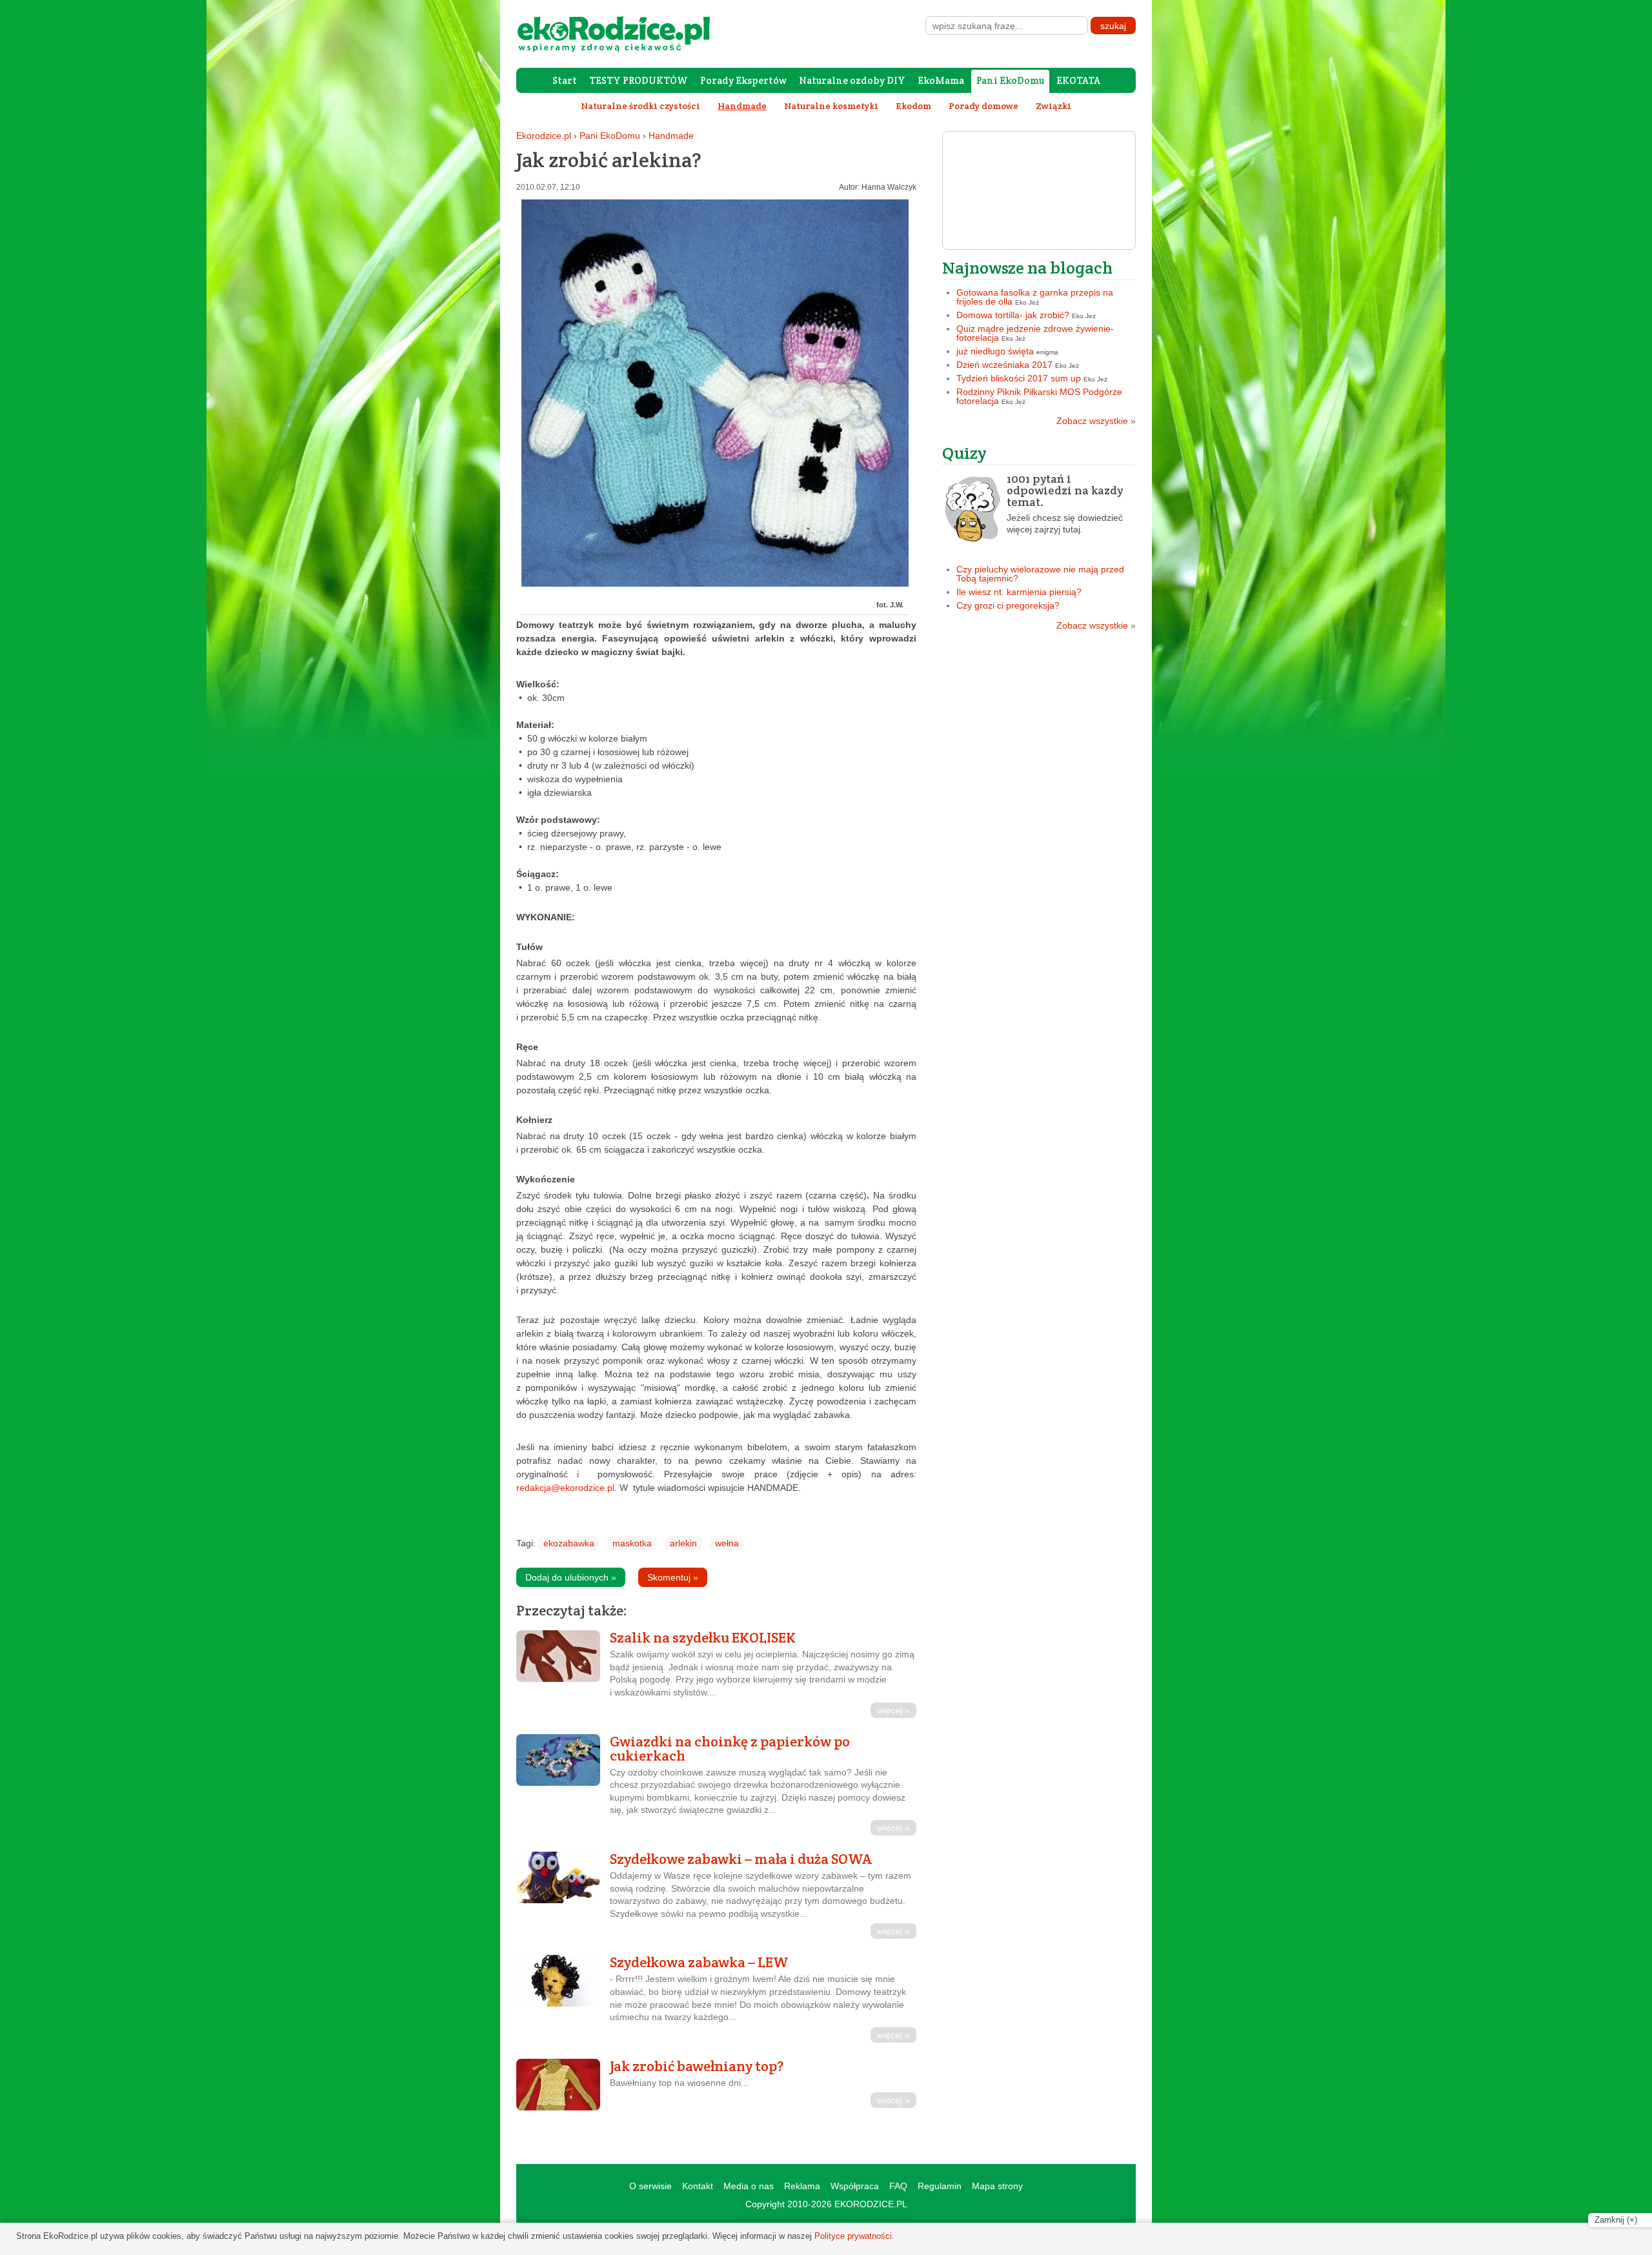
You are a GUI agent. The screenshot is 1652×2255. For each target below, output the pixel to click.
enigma (1047, 352)
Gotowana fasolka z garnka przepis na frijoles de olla (1035, 297)
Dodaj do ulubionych (571, 1577)
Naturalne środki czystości (640, 106)
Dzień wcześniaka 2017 (1004, 365)
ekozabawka (569, 1543)
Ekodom (913, 106)
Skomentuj (673, 1577)
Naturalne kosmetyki (831, 106)
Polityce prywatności (853, 2236)
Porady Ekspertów (743, 80)
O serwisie (650, 2186)
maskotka (632, 1543)
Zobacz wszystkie (1096, 421)
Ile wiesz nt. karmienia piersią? (1019, 592)
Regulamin (940, 2186)
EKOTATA (1078, 80)
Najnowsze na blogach (1027, 268)
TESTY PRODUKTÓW (639, 80)
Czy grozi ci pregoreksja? (1008, 605)
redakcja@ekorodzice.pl (565, 1488)
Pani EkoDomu (1010, 80)
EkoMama (941, 80)
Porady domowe (983, 106)
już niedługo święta (995, 351)
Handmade (671, 136)
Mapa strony (997, 2186)
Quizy (964, 453)
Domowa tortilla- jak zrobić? (1013, 315)
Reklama (802, 2186)
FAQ (898, 2186)
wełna (727, 1543)
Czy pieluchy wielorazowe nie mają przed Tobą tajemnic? (1040, 574)
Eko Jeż (1027, 302)
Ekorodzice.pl (544, 136)
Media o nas (749, 2186)
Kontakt (698, 2186)
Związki (1053, 106)
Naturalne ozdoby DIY (852, 80)
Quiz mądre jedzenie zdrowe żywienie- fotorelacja (1035, 333)
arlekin (683, 1543)
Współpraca (855, 2186)
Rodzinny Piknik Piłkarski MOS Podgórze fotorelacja (1039, 396)
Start (565, 80)
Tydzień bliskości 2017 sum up (1019, 378)
